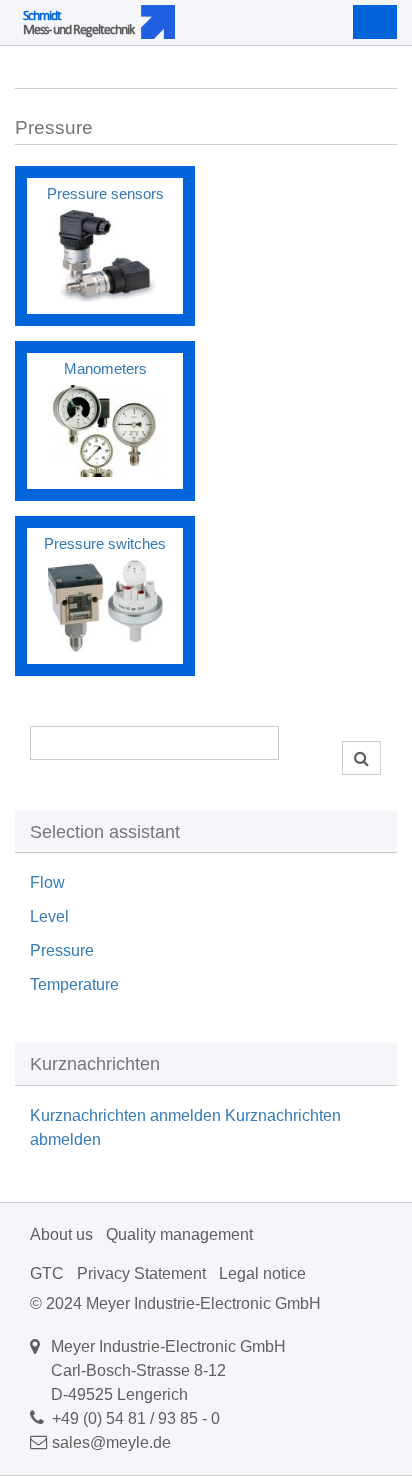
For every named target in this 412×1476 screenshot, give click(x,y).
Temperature (74, 984)
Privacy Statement (141, 1273)
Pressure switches (105, 543)
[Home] (158, 22)
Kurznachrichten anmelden (125, 1115)
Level (49, 916)
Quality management (179, 1234)
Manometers (105, 368)
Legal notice (262, 1273)
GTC (47, 1273)
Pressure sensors (105, 193)
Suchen (361, 758)
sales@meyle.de (111, 1442)
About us (61, 1234)
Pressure (62, 950)
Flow (47, 882)
